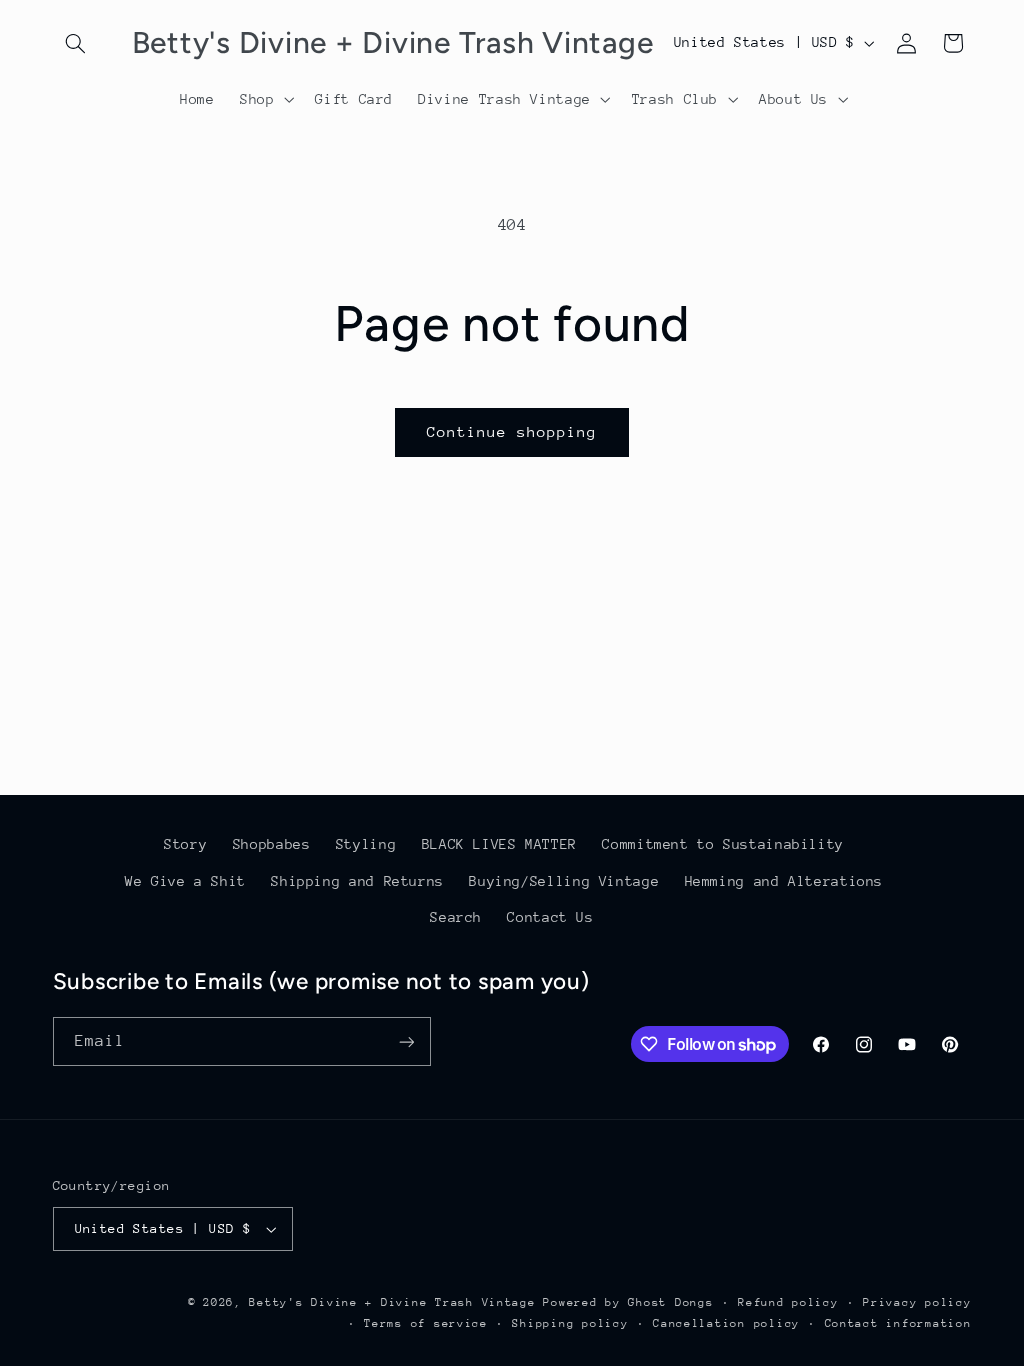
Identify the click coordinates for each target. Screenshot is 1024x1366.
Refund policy (788, 1302)
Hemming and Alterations (784, 881)
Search (456, 917)
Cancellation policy (726, 1323)
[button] (76, 43)
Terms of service (426, 1323)
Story (185, 844)
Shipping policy (570, 1323)
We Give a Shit (185, 881)
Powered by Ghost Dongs (628, 1302)
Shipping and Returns (357, 881)
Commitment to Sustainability (723, 844)
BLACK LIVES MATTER (499, 844)
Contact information (898, 1323)
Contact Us (550, 917)
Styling (366, 844)
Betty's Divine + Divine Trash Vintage (392, 1302)
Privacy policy (917, 1302)
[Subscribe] (406, 1041)
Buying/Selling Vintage (564, 881)
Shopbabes (272, 844)
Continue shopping (512, 431)
